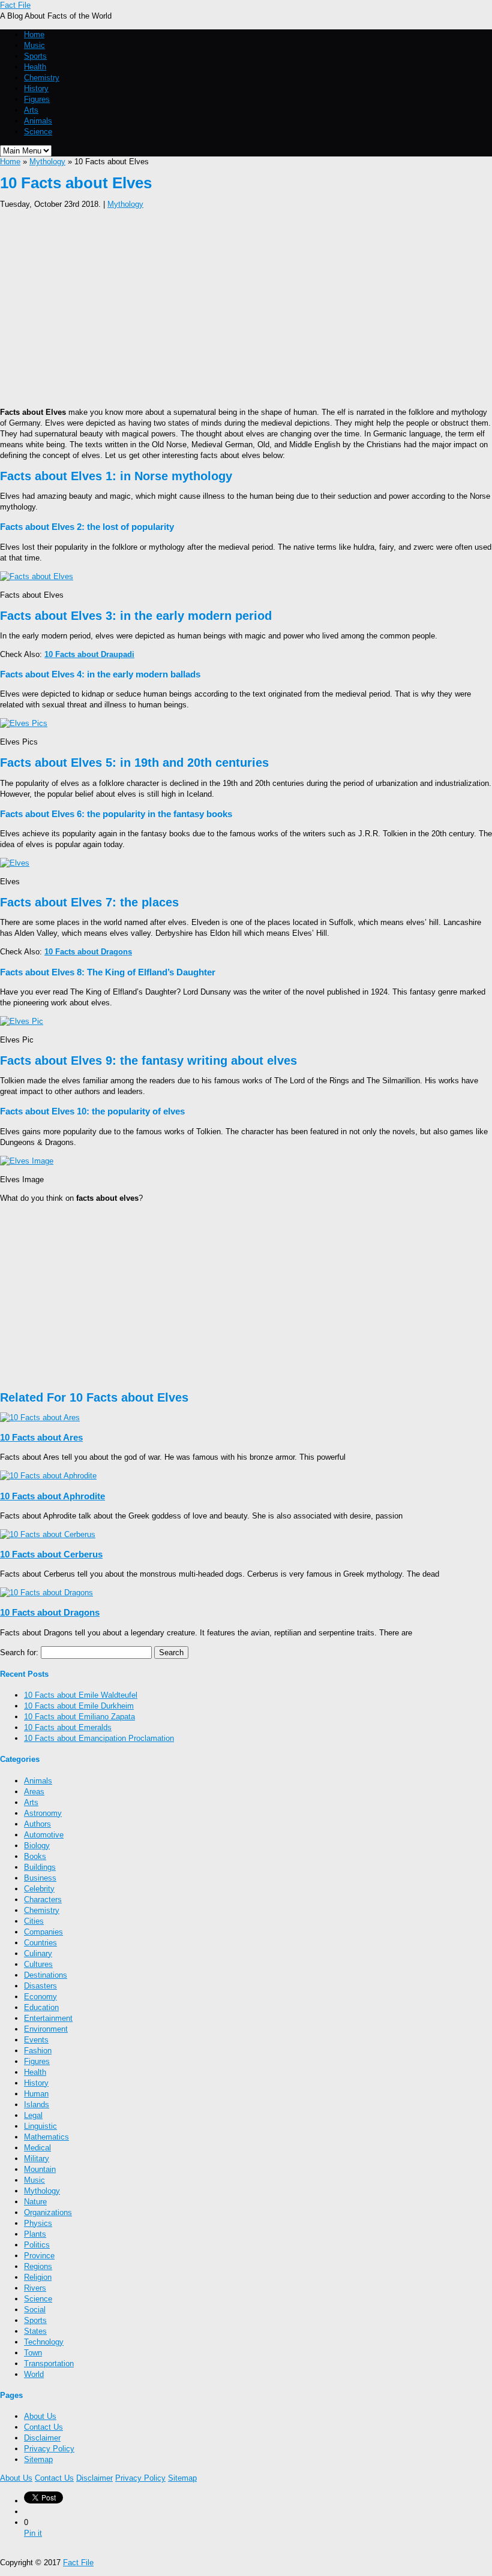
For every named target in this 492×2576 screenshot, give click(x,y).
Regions (38, 2266)
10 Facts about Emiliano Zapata (79, 1717)
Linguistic (40, 2126)
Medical (37, 2148)
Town (33, 2353)
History (36, 88)
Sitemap (38, 2459)
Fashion (38, 2051)
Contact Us (43, 2427)
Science (38, 132)
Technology (44, 2342)
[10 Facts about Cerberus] (48, 1534)
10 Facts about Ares (41, 1437)
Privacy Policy (49, 2449)
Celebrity (39, 1889)
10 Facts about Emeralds (68, 1727)
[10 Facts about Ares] (40, 1417)
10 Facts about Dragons (50, 1612)
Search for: (19, 1652)
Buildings (40, 1867)
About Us (40, 2416)
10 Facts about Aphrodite (52, 1496)
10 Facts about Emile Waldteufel (81, 1695)
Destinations (46, 1975)
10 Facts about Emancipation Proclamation (99, 1738)
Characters (43, 1899)
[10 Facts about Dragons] (46, 1593)
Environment (46, 2029)
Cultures (38, 1964)
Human (36, 2094)
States (35, 2331)
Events (36, 2040)
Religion (38, 2277)
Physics (38, 2223)
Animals (38, 121)
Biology (37, 1846)
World (34, 2374)
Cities (34, 1921)
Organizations (48, 2212)
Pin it (33, 2533)
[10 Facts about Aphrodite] (48, 1476)
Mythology (47, 162)
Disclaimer (42, 2438)
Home (34, 34)
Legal (33, 2115)
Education (41, 2007)
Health (35, 67)
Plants (35, 2234)
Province (39, 2256)
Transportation (49, 2363)
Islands (37, 2105)
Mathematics (46, 2137)
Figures (37, 99)
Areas (34, 1792)
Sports (35, 56)
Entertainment (48, 2018)
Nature (35, 2202)
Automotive (44, 1835)
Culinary (38, 1953)
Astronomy (43, 1813)
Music (34, 45)
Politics (37, 2245)
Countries (40, 1943)
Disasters (40, 1986)
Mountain (40, 2169)
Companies (43, 1932)
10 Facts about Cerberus (51, 1554)
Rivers (35, 2288)
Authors (37, 1824)
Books (35, 1856)
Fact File (15, 5)
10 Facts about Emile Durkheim (79, 1706)
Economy (40, 1997)
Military (37, 2158)
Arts (31, 110)
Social (35, 2310)
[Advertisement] (246, 305)
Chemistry (42, 78)
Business (40, 1878)
